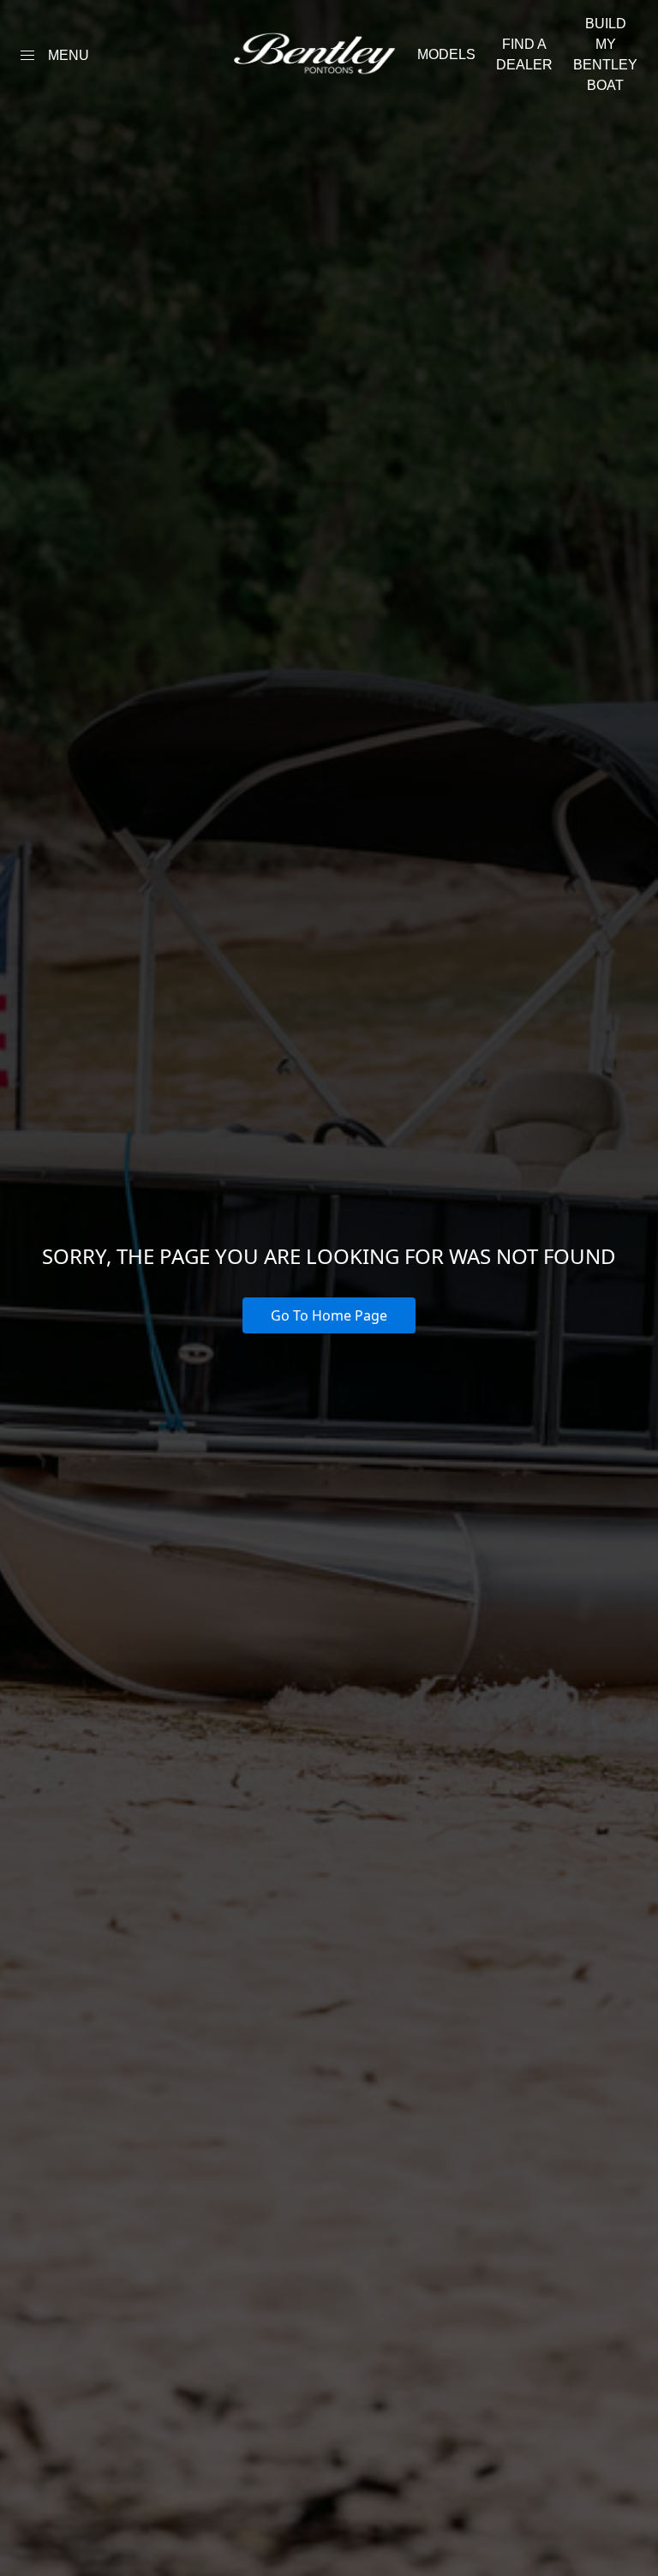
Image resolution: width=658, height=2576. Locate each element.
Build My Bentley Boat (605, 54)
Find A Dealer (524, 54)
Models (446, 54)
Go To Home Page (329, 1315)
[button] (27, 55)
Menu (69, 55)
